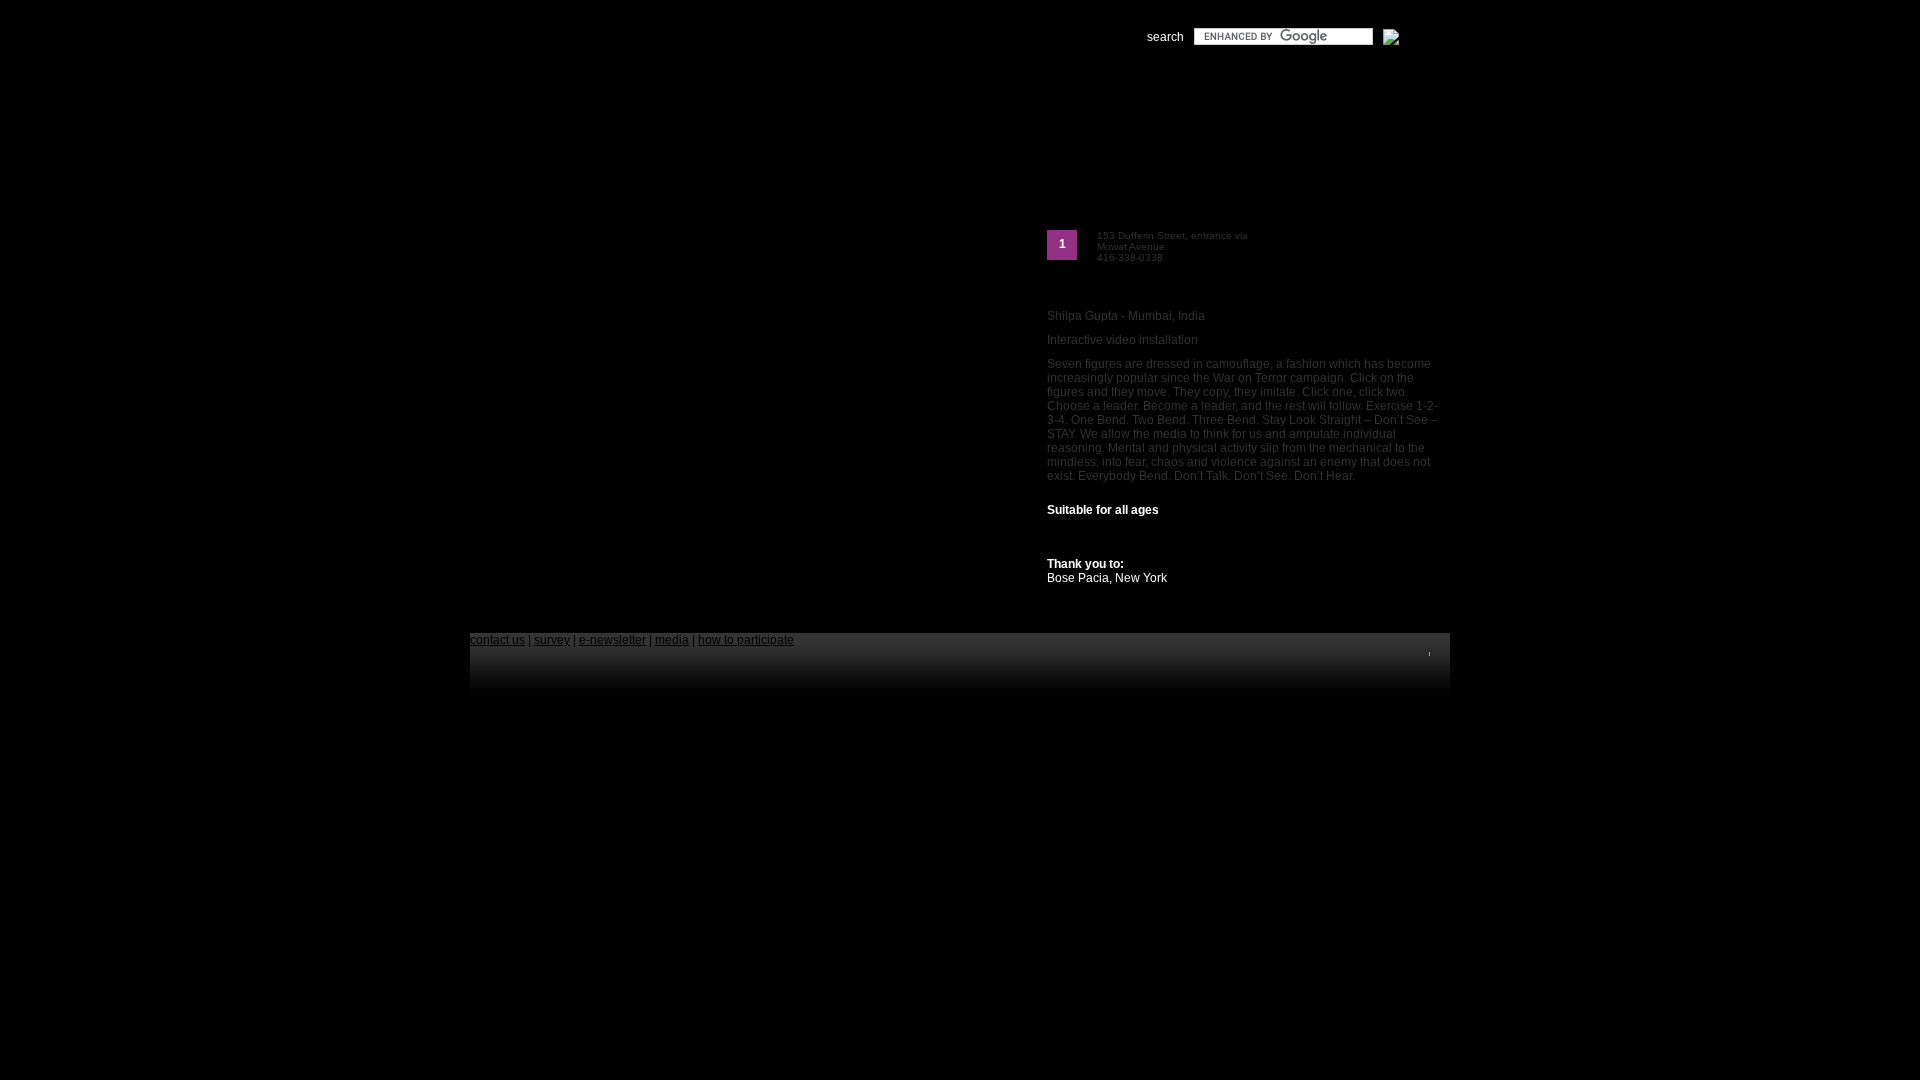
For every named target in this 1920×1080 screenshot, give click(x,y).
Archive (811, 90)
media (672, 640)
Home (528, 90)
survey (552, 640)
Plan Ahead (685, 90)
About (558, 90)
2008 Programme (615, 90)
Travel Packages (753, 90)
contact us (497, 640)
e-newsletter (612, 640)
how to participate (746, 640)
